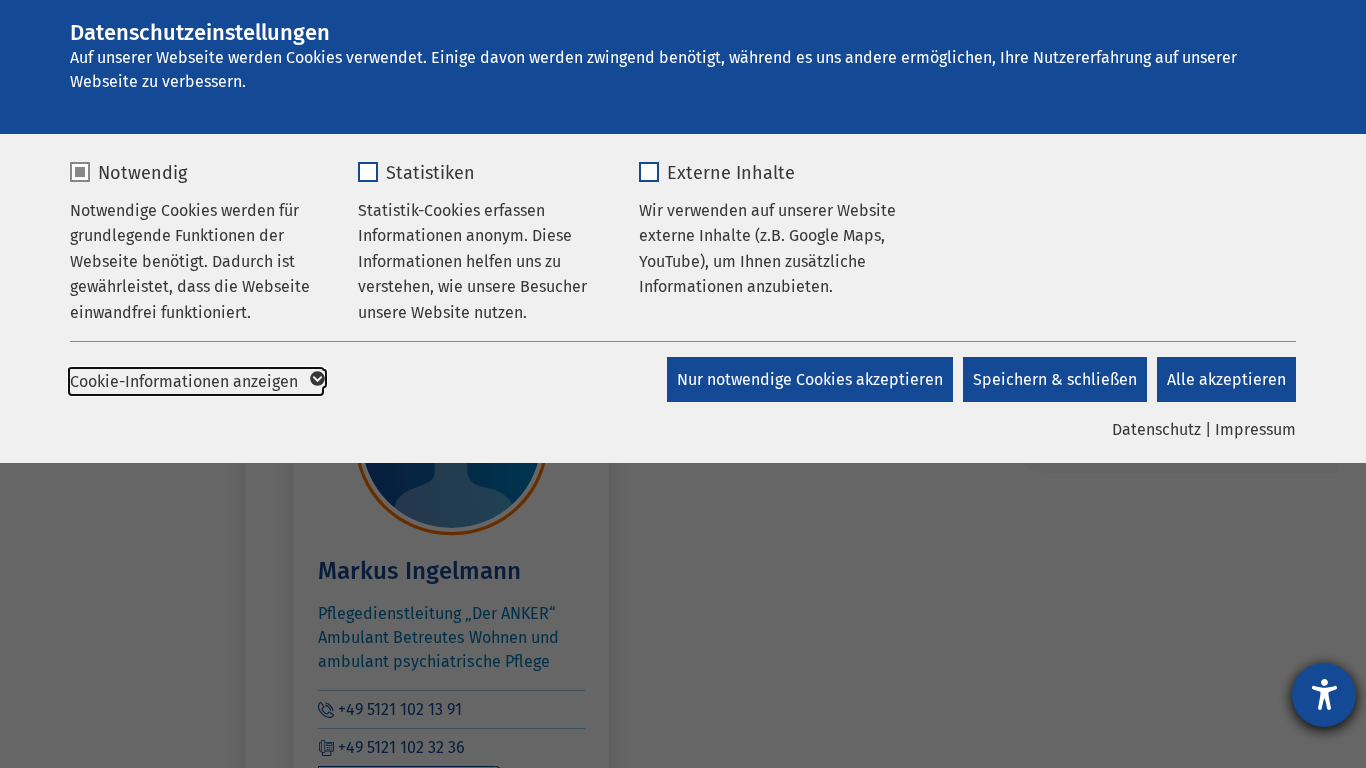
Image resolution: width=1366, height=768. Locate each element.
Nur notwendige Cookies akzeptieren (810, 379)
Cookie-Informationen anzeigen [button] (186, 381)
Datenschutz (1156, 429)
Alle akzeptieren (1226, 379)
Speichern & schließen (1055, 379)
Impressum (1255, 429)
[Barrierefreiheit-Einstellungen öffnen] (1324, 695)
